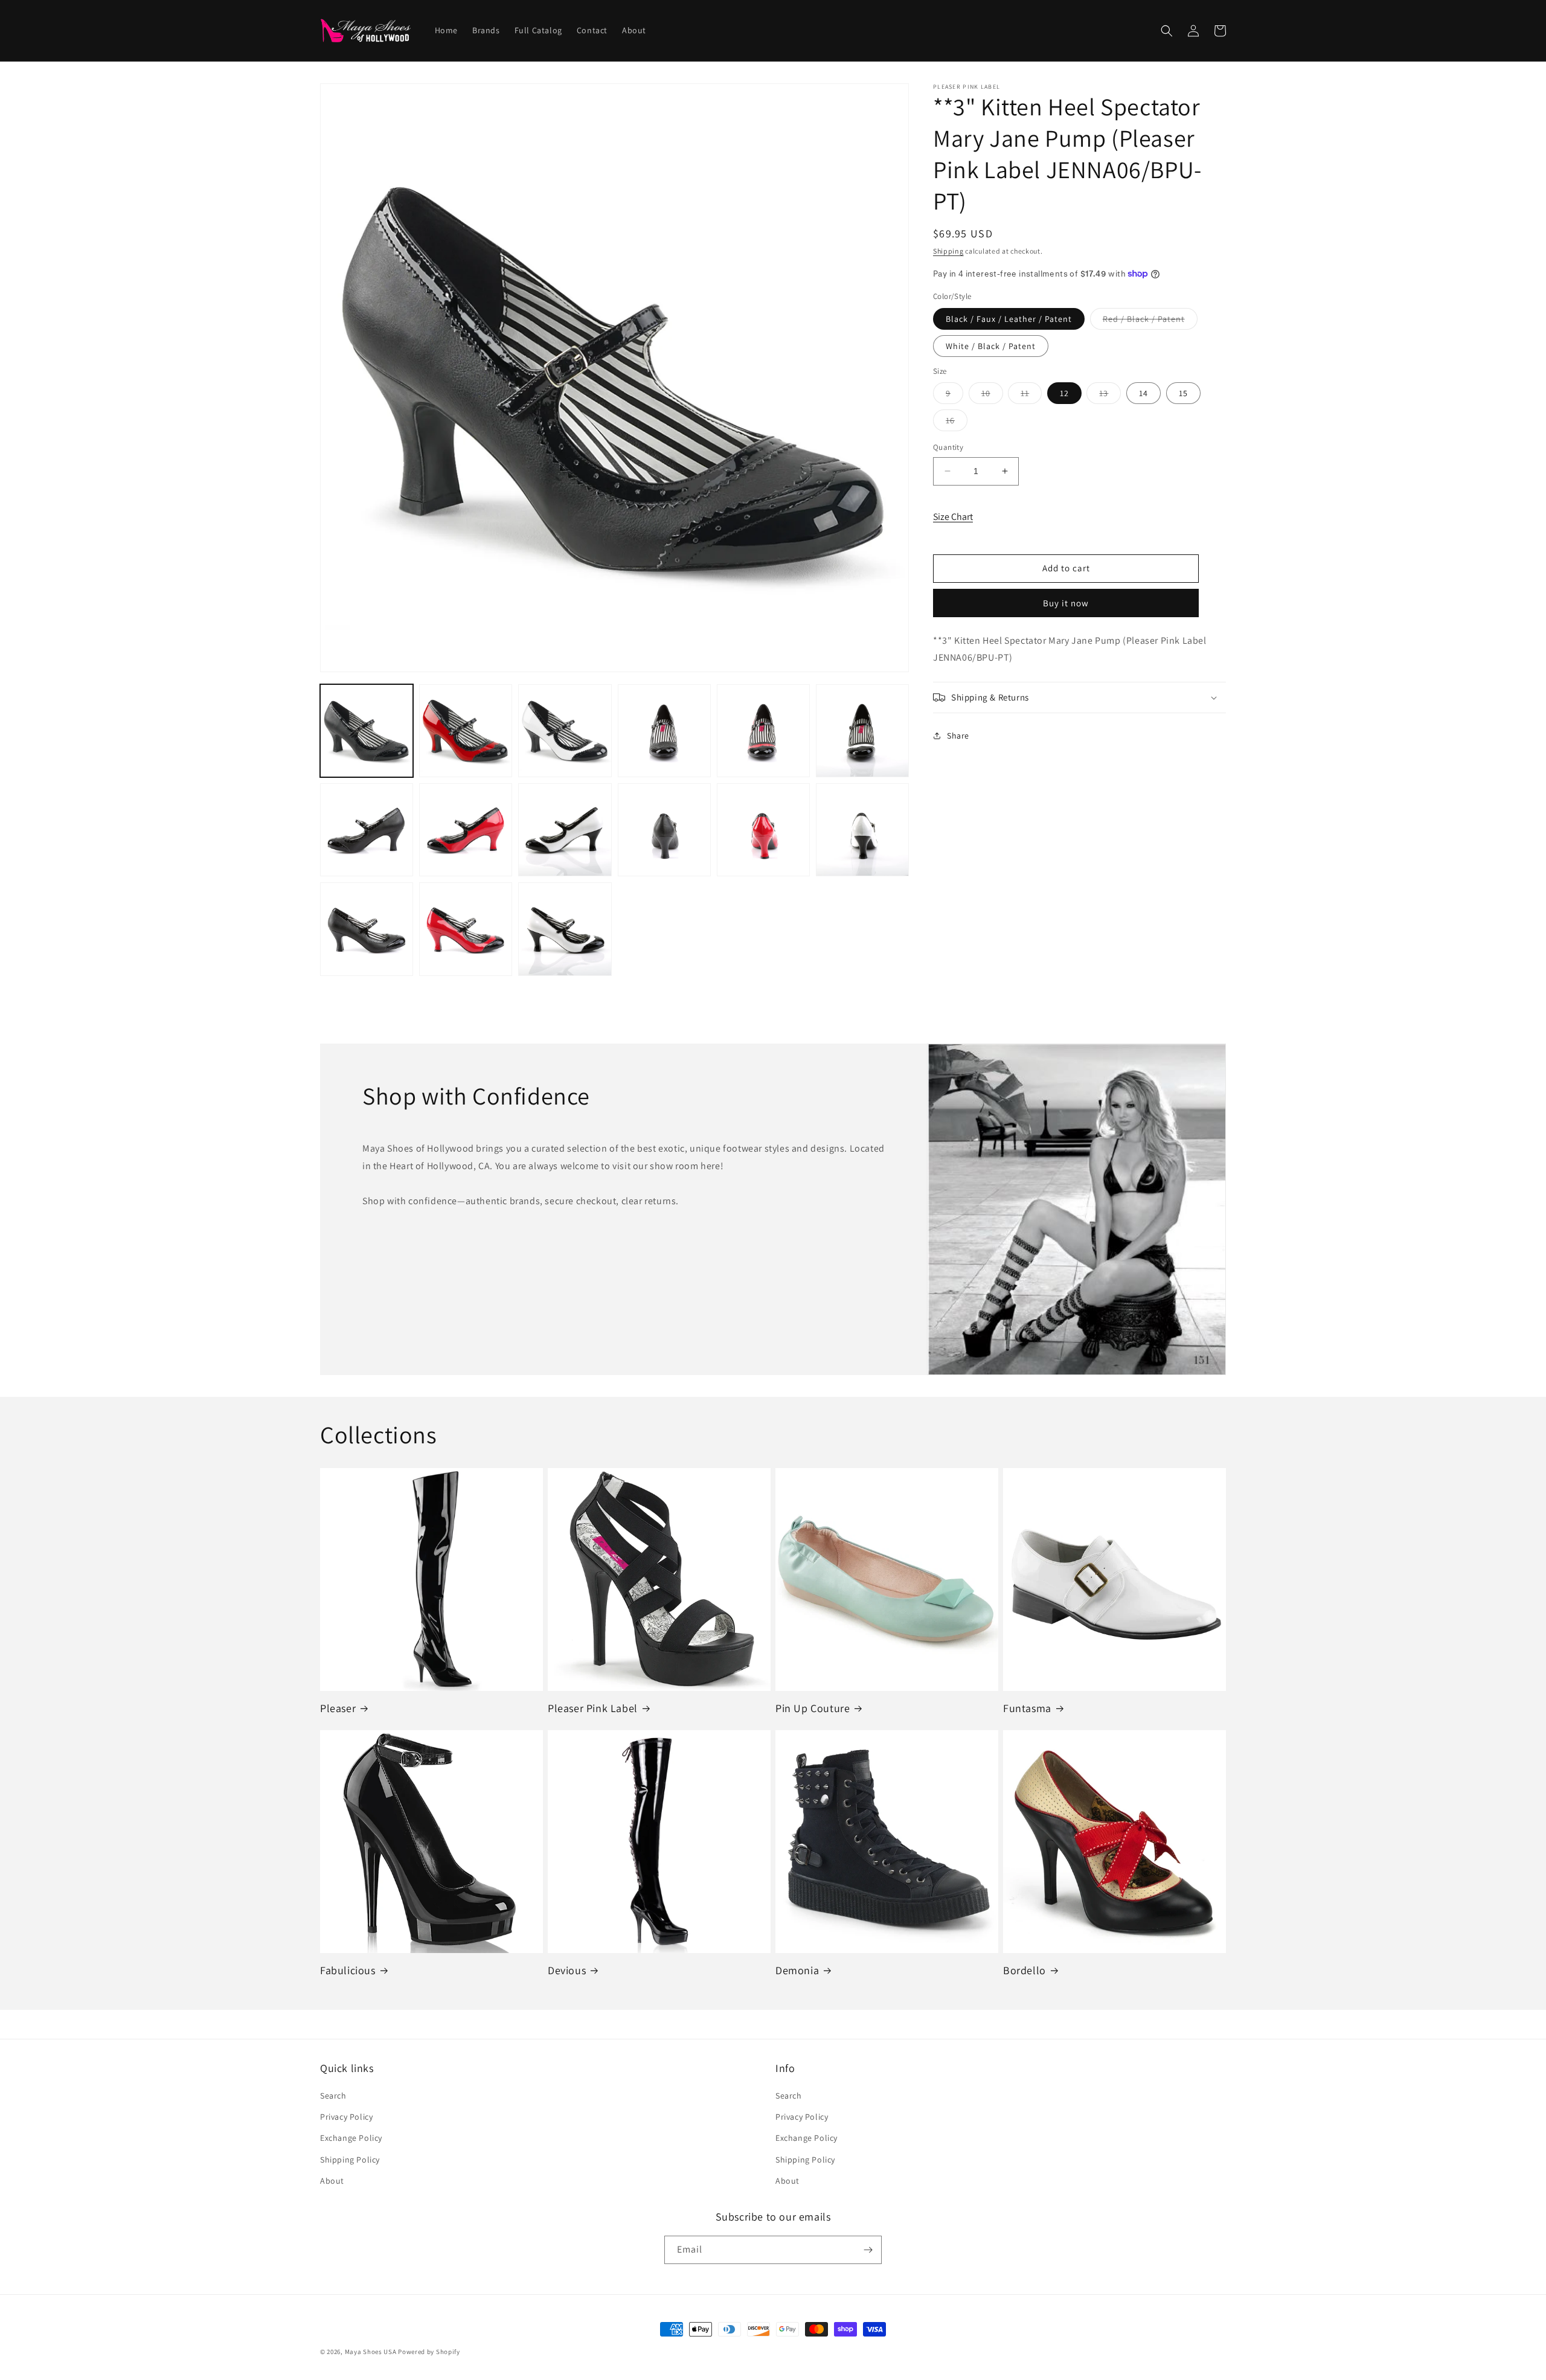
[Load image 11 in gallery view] (763, 830)
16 (957, 423)
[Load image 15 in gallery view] (565, 929)
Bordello (1025, 1970)
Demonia (797, 1970)
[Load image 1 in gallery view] (367, 731)
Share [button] (958, 735)
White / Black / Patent (991, 345)
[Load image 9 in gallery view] (565, 830)
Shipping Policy (350, 2160)
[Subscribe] (868, 2250)
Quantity (948, 447)
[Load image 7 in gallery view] (367, 830)
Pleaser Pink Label (593, 1708)
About (332, 2181)
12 (1064, 393)
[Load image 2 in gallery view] (466, 731)
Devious (567, 1970)
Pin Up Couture (813, 1708)
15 (1183, 393)
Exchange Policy (351, 2138)
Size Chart (953, 517)
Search (333, 2096)
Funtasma (1027, 1708)
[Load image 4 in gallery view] (664, 731)
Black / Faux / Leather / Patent (1009, 318)
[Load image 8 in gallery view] (466, 830)
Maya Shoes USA (371, 2352)
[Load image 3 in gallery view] (565, 731)
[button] (1167, 31)
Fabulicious (348, 1970)
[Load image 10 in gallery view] (664, 830)
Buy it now (1066, 602)
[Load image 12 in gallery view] (862, 830)
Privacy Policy (346, 2117)
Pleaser (338, 1708)
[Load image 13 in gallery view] (367, 929)
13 (1110, 396)
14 (1143, 393)
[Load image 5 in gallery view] (763, 731)
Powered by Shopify (429, 2352)
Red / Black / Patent (1150, 321)
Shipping (948, 251)
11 (1031, 396)
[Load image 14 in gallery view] (466, 929)
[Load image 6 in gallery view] (862, 731)
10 (992, 396)
